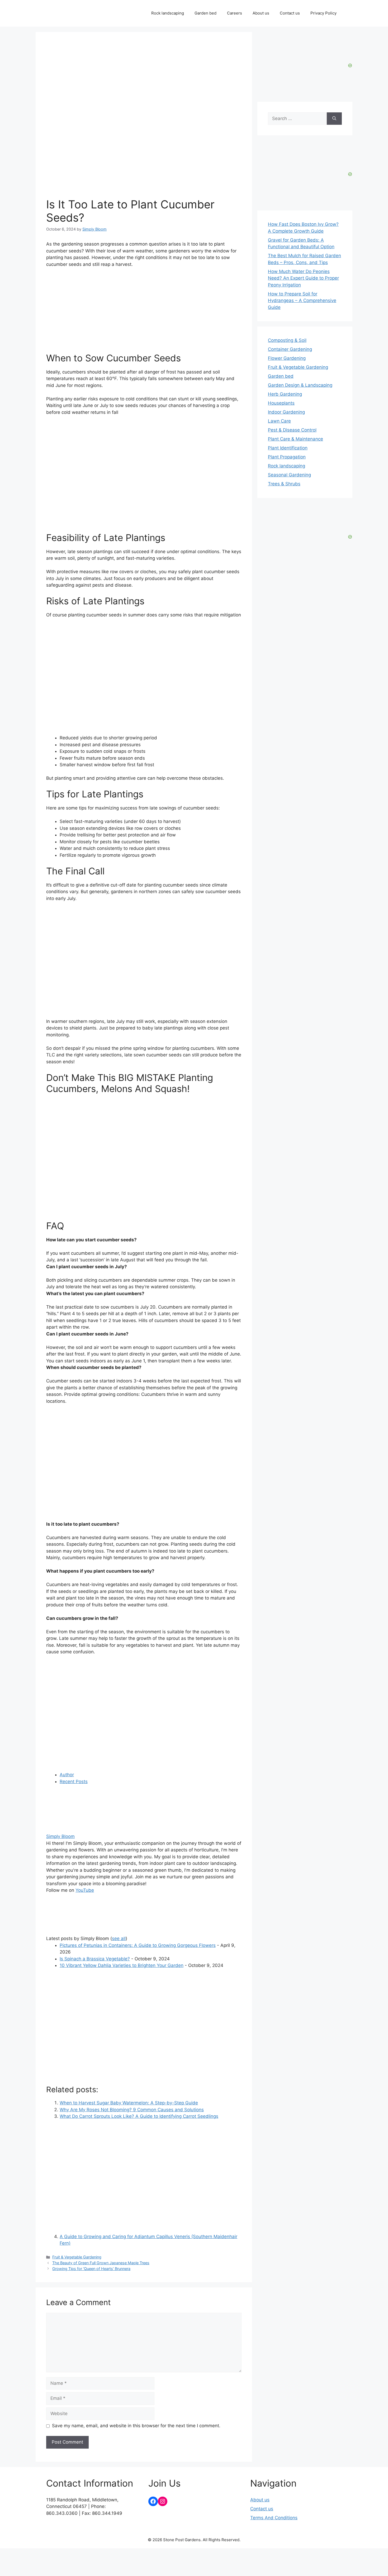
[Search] (334, 119)
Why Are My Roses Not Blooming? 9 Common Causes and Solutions (132, 2110)
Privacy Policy (323, 13)
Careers (235, 13)
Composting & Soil (287, 340)
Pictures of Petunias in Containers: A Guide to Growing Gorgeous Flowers (138, 1945)
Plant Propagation (287, 457)
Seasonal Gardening (289, 475)
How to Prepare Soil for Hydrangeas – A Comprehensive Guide (302, 301)
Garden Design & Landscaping (300, 385)
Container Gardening (290, 349)
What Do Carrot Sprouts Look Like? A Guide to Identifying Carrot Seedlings (139, 2116)
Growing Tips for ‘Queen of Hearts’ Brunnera (91, 2269)
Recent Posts (74, 1782)
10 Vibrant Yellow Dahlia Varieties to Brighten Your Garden (122, 1965)
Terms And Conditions (274, 2518)
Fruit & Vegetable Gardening (77, 2257)
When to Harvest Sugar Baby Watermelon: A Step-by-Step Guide (129, 2103)
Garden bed (205, 13)
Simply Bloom (60, 1836)
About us (261, 13)
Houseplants (281, 403)
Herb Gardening (285, 394)
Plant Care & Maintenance (295, 439)
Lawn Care (279, 421)
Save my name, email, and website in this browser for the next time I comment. (136, 2426)
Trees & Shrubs (284, 484)
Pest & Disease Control (292, 430)
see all (119, 1938)
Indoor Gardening (286, 412)
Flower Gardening (287, 358)
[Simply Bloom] (79, 1830)
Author (67, 1775)
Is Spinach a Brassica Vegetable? (95, 1959)
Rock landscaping (168, 13)
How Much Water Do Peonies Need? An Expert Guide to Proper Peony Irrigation (303, 278)
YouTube (85, 1890)
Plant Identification (288, 448)
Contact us (290, 13)
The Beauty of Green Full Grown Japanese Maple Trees (101, 2263)
